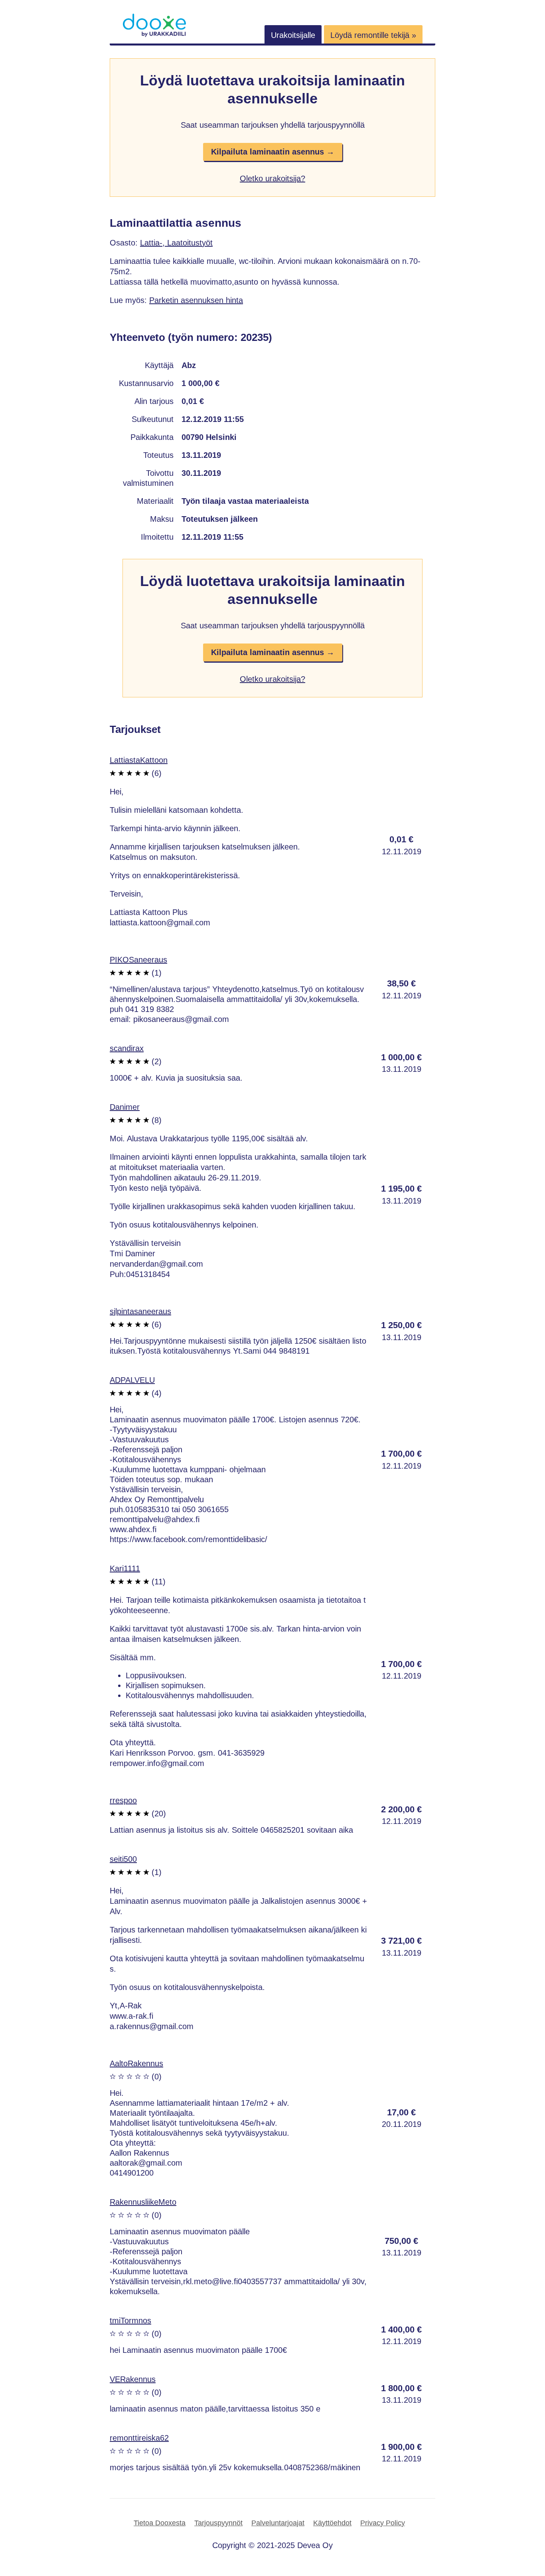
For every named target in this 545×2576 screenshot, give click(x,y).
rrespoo (123, 1800)
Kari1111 (125, 1568)
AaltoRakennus (136, 2063)
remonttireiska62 (139, 2438)
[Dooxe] (154, 35)
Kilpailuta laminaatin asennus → (273, 152)
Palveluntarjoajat (278, 2523)
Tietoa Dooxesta (160, 2523)
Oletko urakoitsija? (272, 178)
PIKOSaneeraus (138, 960)
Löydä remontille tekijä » (373, 35)
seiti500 (123, 1859)
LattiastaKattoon (139, 760)
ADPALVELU (132, 1380)
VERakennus (133, 2379)
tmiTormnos (130, 2321)
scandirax (127, 1048)
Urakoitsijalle (293, 35)
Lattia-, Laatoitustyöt (176, 243)
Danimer (125, 1107)
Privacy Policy (383, 2523)
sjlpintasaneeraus (140, 1311)
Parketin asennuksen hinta (196, 300)
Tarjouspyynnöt (218, 2523)
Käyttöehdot (332, 2523)
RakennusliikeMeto (143, 2202)
